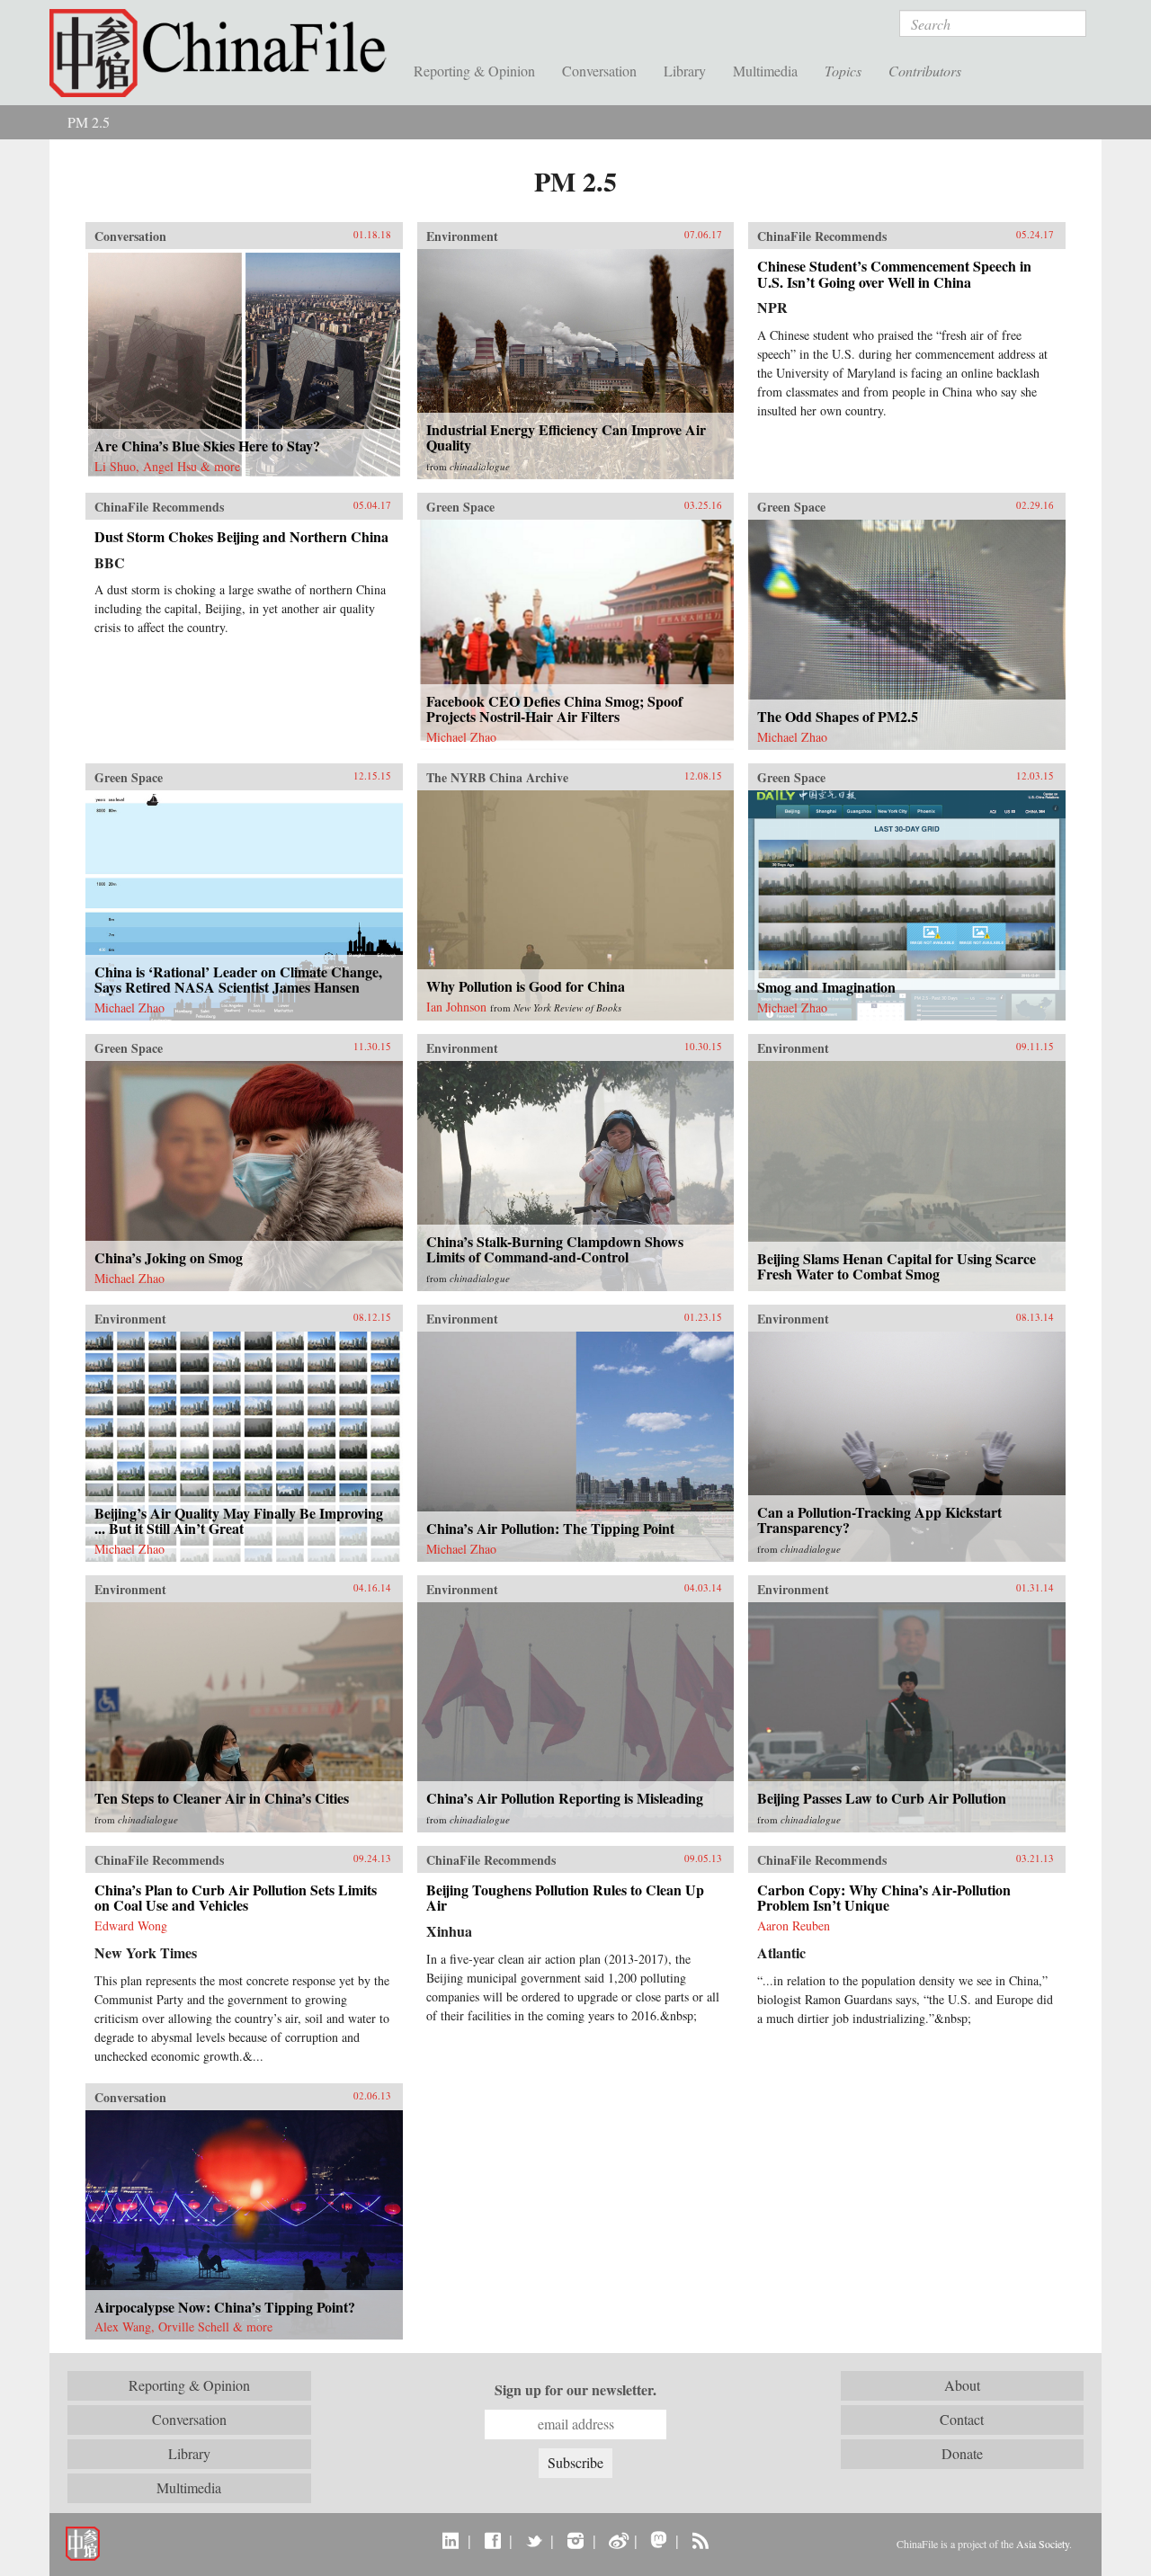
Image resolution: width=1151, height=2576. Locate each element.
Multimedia (765, 71)
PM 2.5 (89, 122)
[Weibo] (617, 2540)
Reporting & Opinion (474, 71)
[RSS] (700, 2540)
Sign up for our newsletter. (575, 2390)
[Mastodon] (659, 2540)
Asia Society (1043, 2544)
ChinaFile (225, 54)
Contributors (925, 71)
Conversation (599, 71)
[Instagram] (575, 2540)
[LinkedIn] (451, 2540)
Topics (843, 71)
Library (685, 71)
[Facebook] (492, 2540)
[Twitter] (534, 2540)
